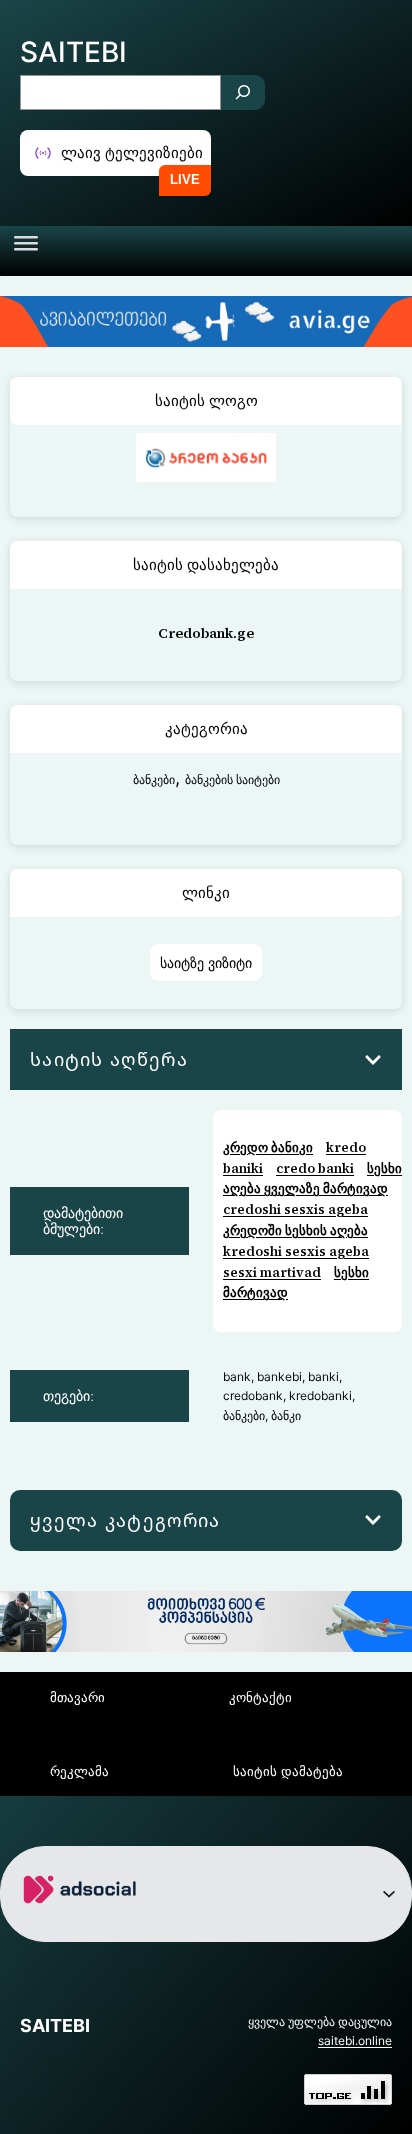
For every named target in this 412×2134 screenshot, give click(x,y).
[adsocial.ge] (83, 1925)
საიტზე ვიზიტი (206, 962)
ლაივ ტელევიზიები (132, 152)
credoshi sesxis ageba (295, 1209)
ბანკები (154, 779)
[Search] (243, 92)
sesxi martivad (272, 1272)
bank (237, 1376)
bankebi (279, 1376)
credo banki (315, 1168)
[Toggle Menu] (26, 251)
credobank (253, 1395)
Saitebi (73, 52)
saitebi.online (355, 2040)
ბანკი (286, 1415)
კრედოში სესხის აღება (295, 1230)
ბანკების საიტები (232, 779)
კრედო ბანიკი (268, 1147)
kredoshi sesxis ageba (296, 1251)
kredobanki (320, 1395)
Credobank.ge (206, 633)
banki (323, 1376)
